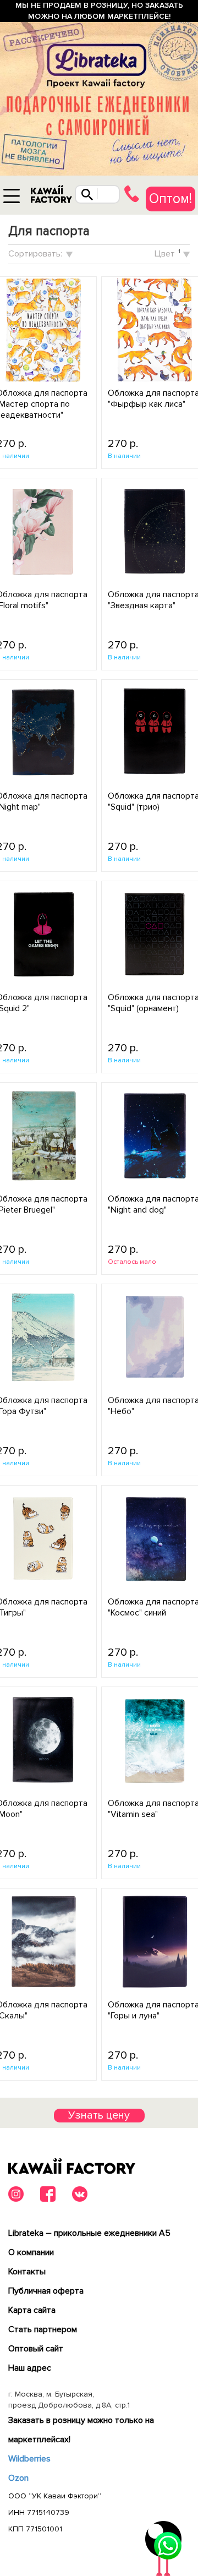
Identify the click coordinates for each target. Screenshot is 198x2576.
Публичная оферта (46, 2291)
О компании (31, 2252)
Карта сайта (32, 2310)
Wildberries (29, 2459)
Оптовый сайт (36, 2349)
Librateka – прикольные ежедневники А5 (89, 2233)
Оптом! (170, 199)
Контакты (27, 2272)
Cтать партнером (43, 2329)
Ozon (18, 2478)
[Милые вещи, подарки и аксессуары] (51, 197)
